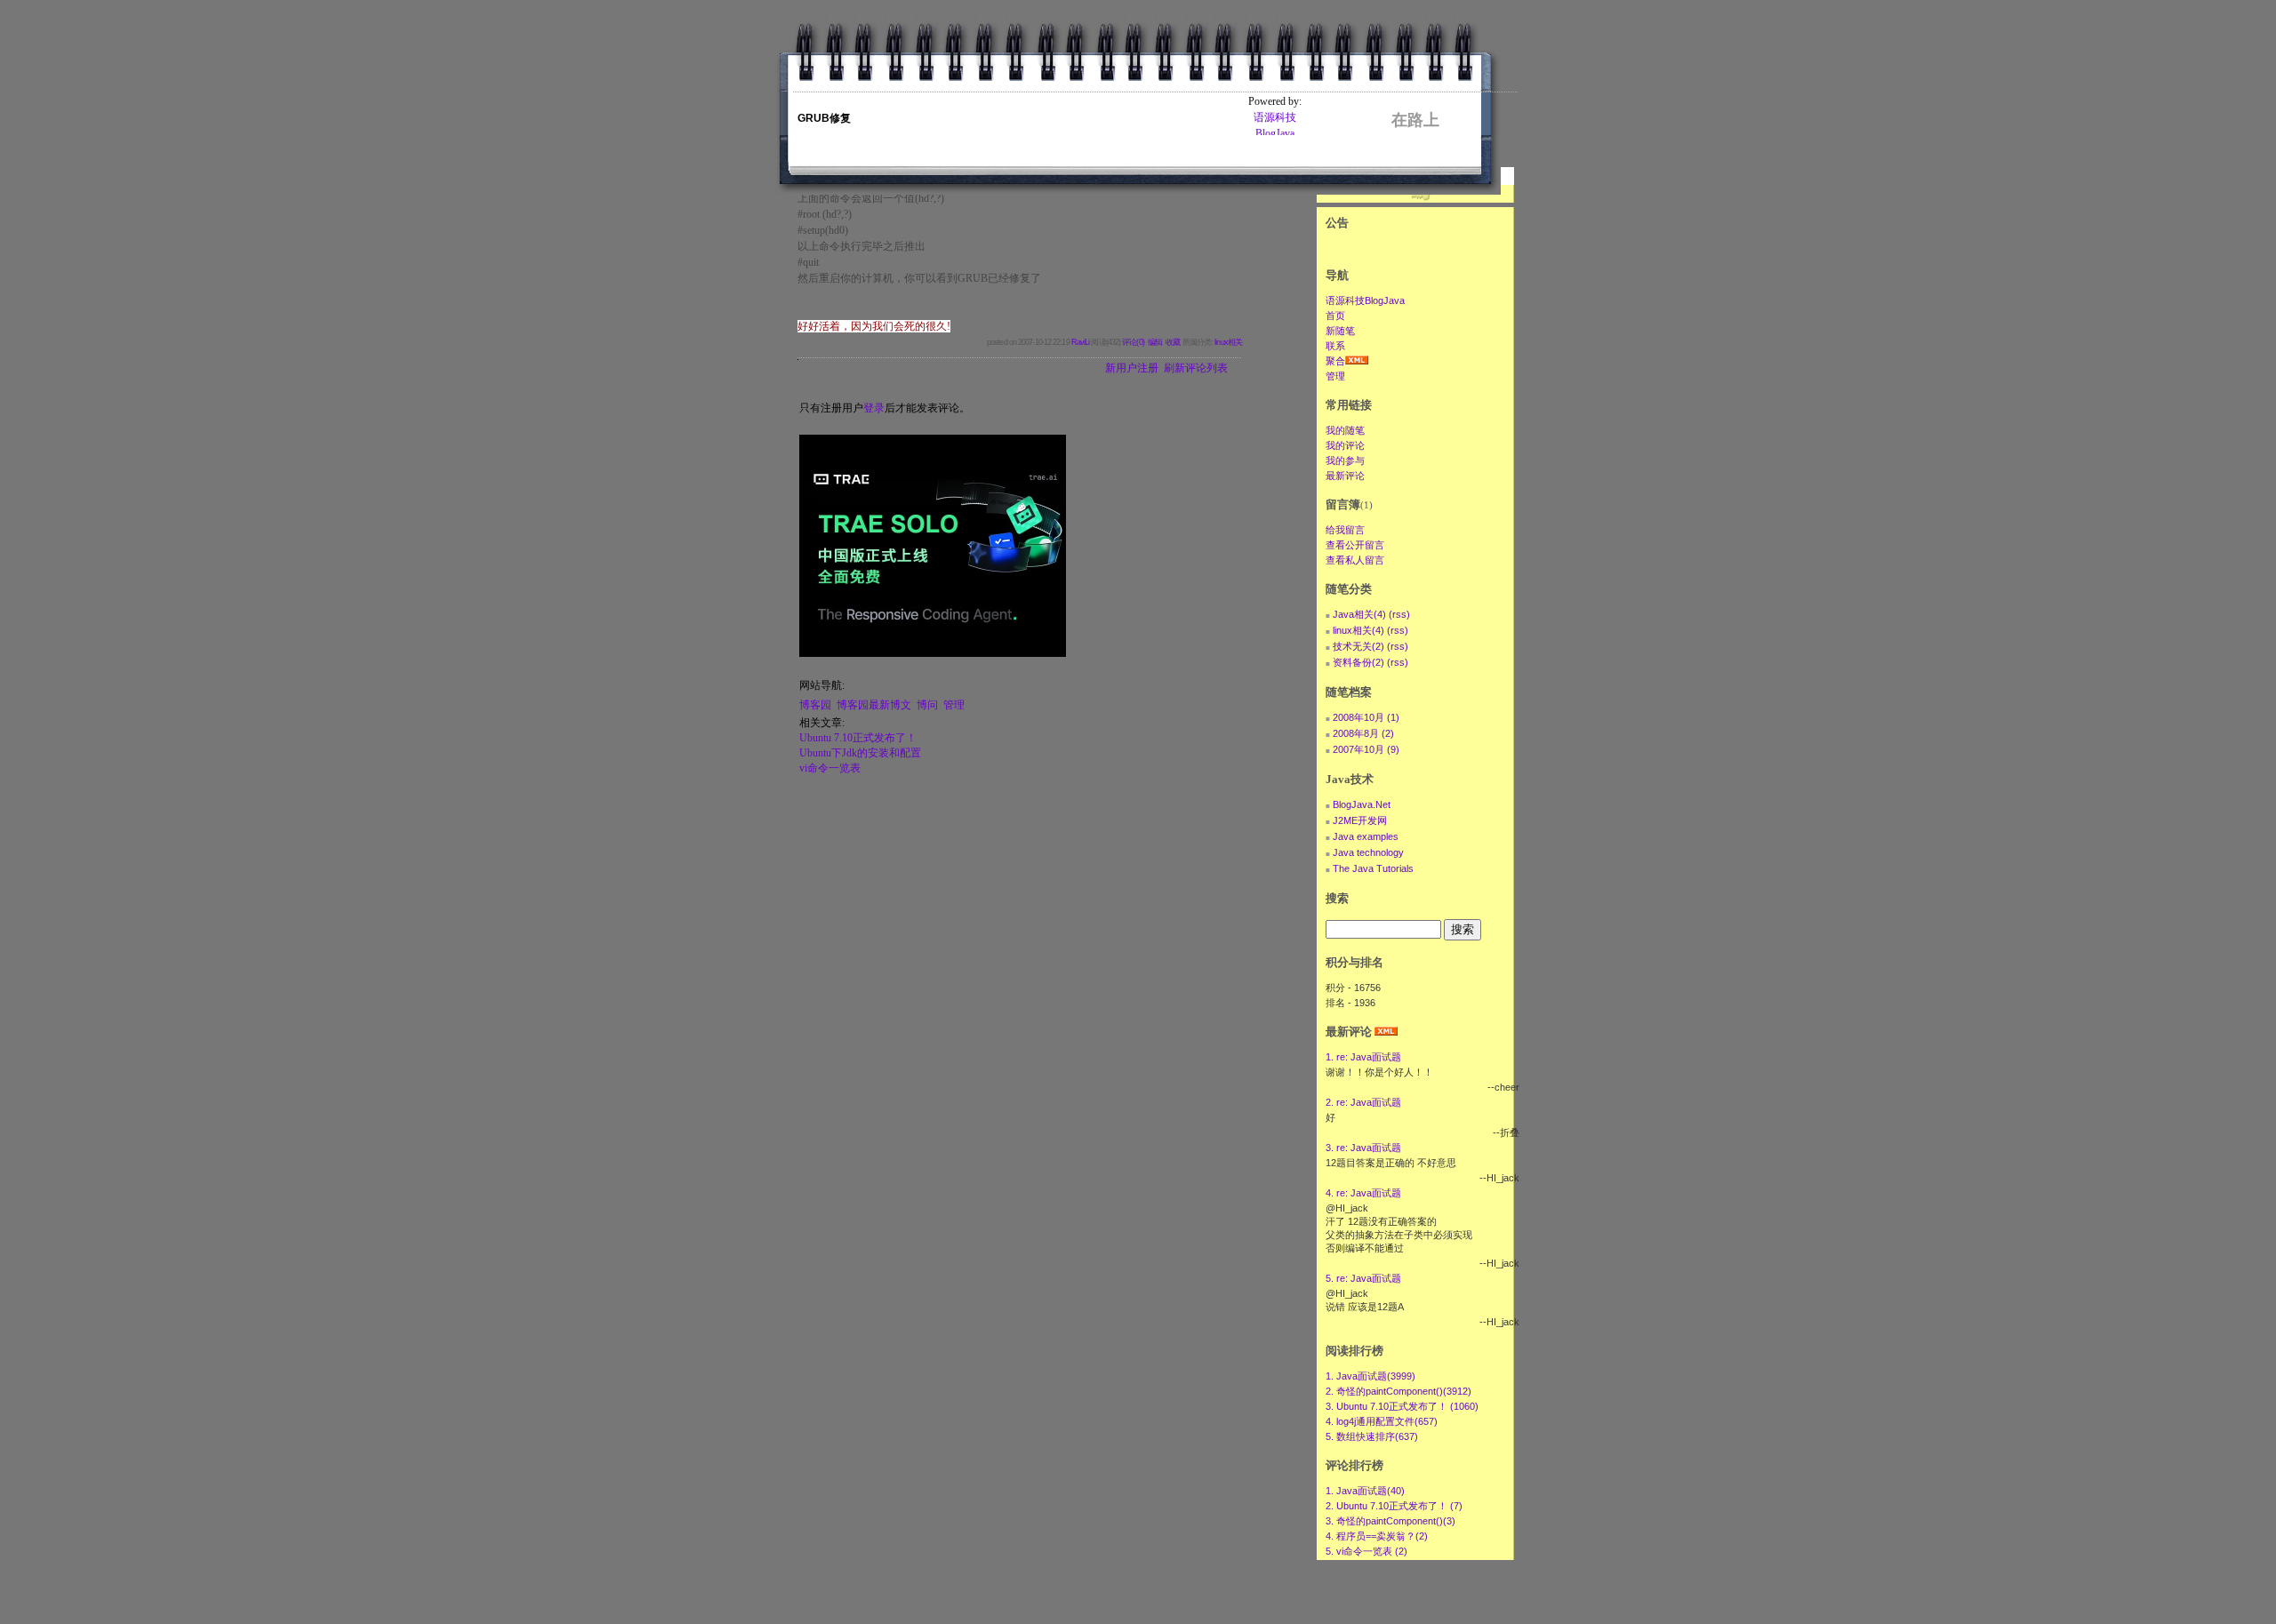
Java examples (1366, 836)
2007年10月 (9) (1366, 749)
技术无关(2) (1358, 646)
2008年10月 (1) (1366, 717)
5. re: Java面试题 (1363, 1278)
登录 (874, 408)
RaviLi (1081, 342)
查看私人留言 (1355, 560)
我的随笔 (1345, 430)
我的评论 (1345, 445)
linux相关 (1228, 342)
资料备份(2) (1358, 662)
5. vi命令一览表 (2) (1366, 1551)
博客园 (815, 705)
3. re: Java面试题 (1363, 1148)
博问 (927, 705)
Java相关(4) (1359, 614)
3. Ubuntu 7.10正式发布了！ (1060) (1402, 1406)
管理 (954, 705)
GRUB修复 (824, 118)
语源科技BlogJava (1365, 300)
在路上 (1415, 120)
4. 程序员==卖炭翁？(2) (1377, 1536)
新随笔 (1340, 331)
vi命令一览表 (830, 768)
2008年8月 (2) (1363, 733)
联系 (1335, 346)
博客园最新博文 (874, 705)
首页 (1335, 316)
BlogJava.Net (1362, 804)
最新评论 (1345, 476)
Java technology (1368, 852)
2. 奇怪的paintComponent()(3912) (1398, 1391)
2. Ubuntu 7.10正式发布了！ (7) (1394, 1506)
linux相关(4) (1358, 630)
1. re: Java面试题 (1363, 1057)
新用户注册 (1132, 368)
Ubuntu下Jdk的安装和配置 (860, 753)
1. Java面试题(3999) (1370, 1376)
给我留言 (1345, 530)
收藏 (1173, 342)
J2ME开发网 (1360, 820)
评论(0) (1133, 342)
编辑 (1155, 342)
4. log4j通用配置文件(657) (1382, 1421)
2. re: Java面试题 (1363, 1102)
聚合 (1335, 361)
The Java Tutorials (1373, 868)
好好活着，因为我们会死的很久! (874, 326)
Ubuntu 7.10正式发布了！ (858, 738)
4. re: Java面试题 (1363, 1193)
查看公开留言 (1355, 545)
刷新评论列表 (1196, 368)
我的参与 (1345, 460)
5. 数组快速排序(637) (1372, 1436)
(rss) (1399, 614)
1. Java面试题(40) (1365, 1491)
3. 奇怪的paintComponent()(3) (1390, 1521)
